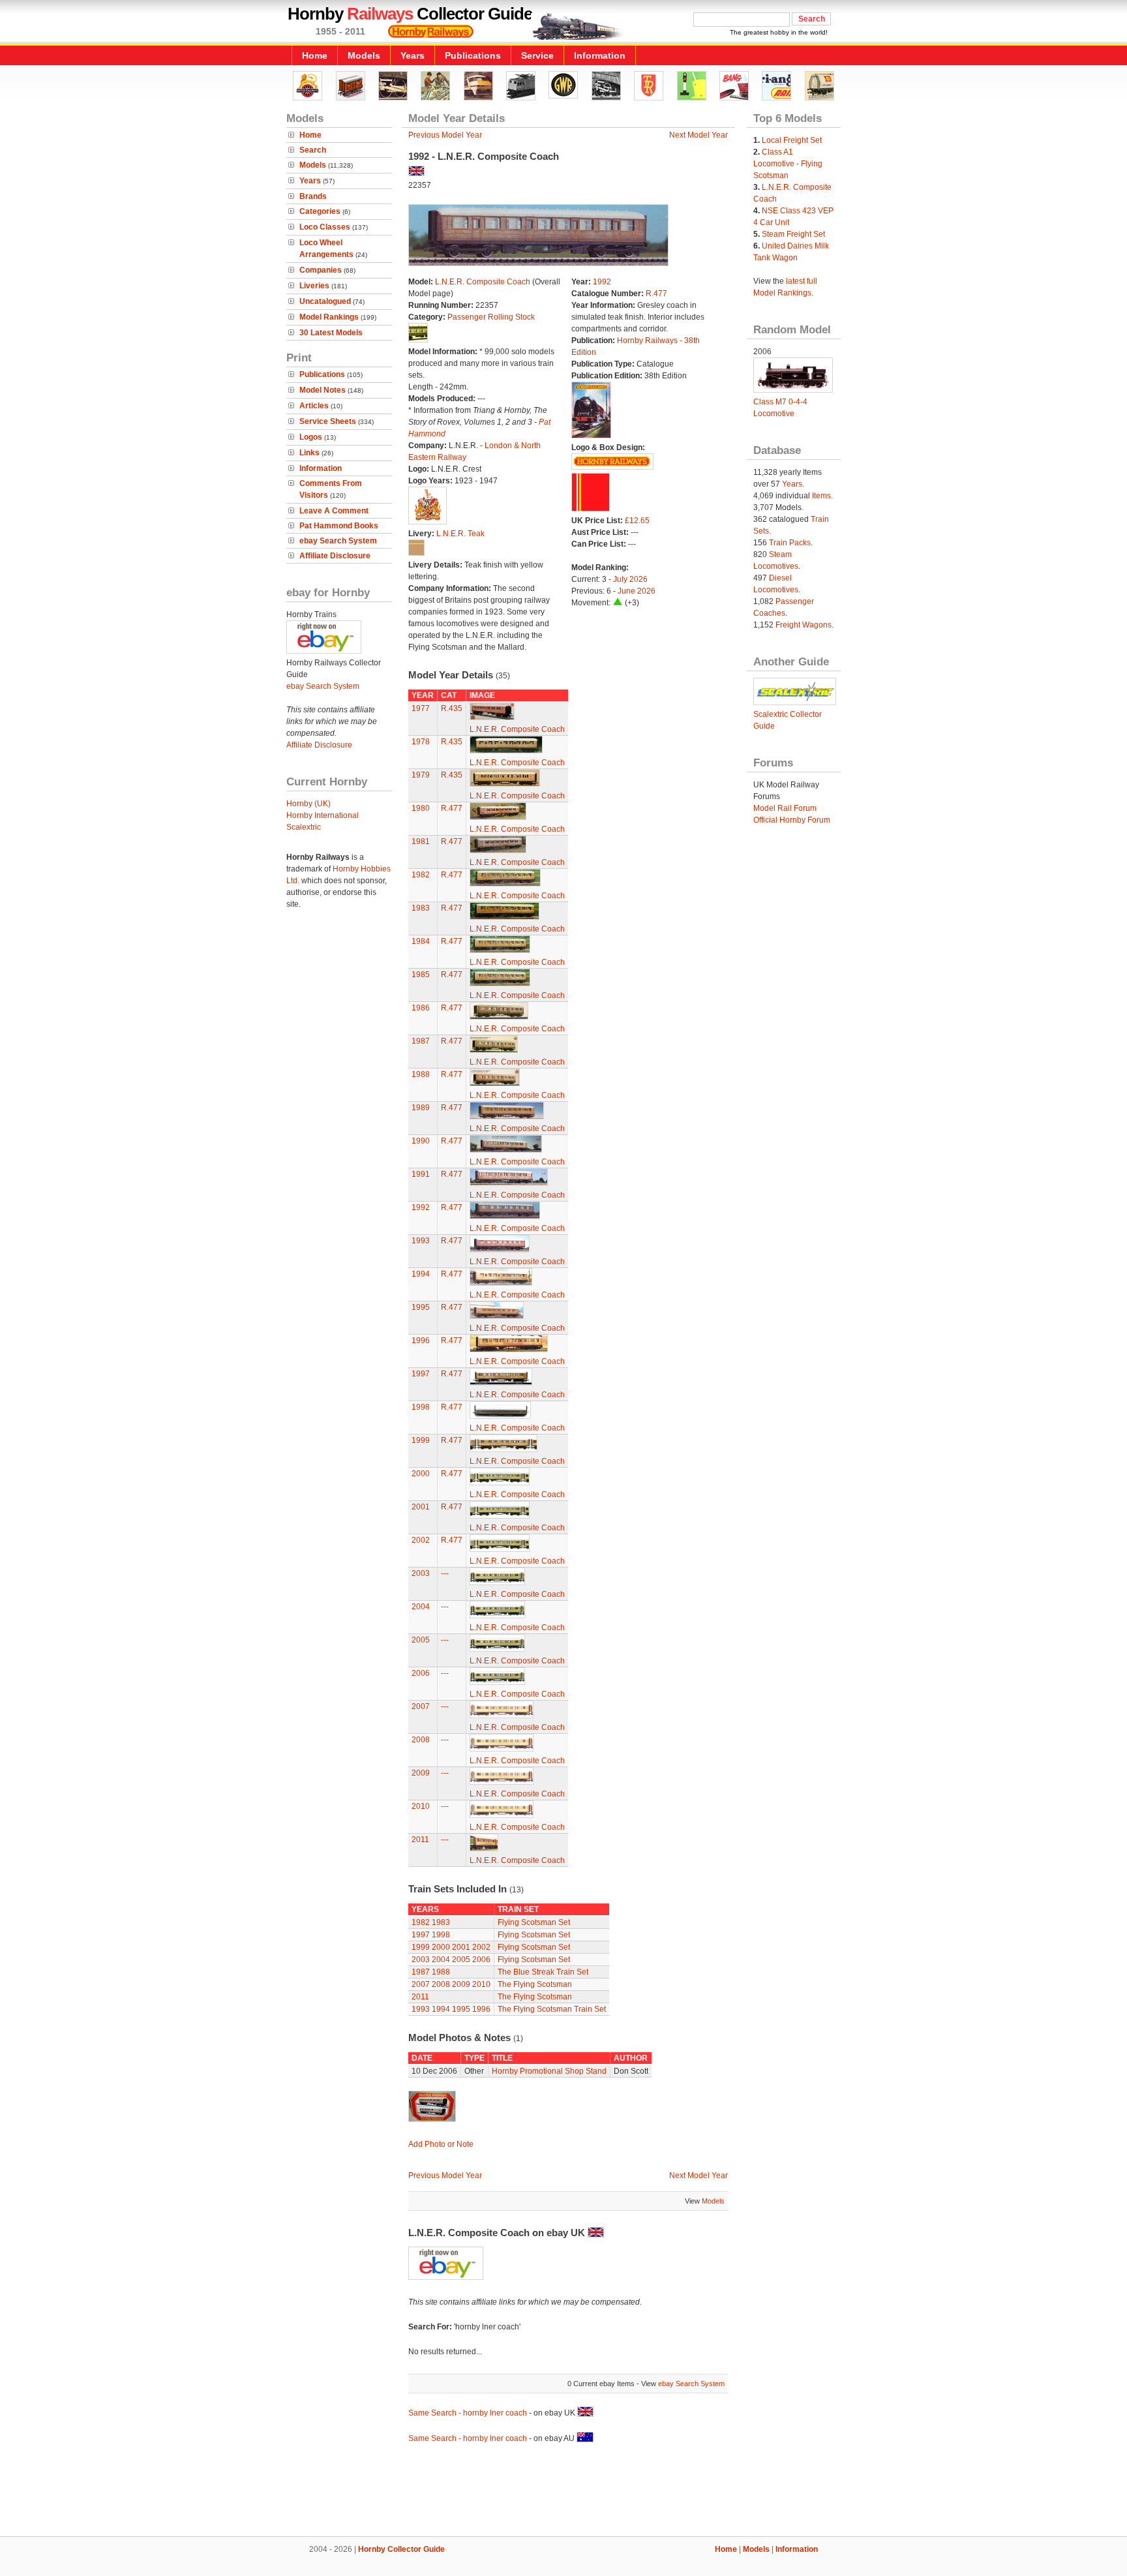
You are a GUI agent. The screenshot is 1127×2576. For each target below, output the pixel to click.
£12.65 (637, 521)
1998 (421, 1407)
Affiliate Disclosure (335, 556)
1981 (421, 841)
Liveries (314, 286)
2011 (420, 1840)
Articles (314, 406)
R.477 (656, 294)
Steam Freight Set (793, 234)
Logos (311, 437)
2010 (421, 1806)
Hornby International (323, 815)
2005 (421, 1640)
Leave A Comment (334, 511)
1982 (421, 875)
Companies (321, 270)
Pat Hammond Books (339, 526)
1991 (421, 1174)
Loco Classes (325, 227)
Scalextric (304, 827)
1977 (421, 708)
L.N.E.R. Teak (460, 534)
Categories (320, 211)
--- (445, 1573)
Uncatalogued (325, 301)
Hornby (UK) (308, 804)
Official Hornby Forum (792, 820)
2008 (421, 1740)
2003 (421, 1573)
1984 (421, 941)
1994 (421, 1274)
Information (600, 55)
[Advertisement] (563, 2492)
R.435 (452, 708)
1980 (421, 808)
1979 (421, 775)
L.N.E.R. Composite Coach (483, 282)
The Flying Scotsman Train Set (552, 2009)
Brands (313, 196)
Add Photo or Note (441, 2144)
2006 (421, 1673)
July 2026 (630, 579)
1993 (421, 1241)
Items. (822, 496)
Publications (473, 55)
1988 (421, 1074)
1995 (421, 1307)
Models (364, 55)
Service (537, 55)
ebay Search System (338, 541)
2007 (421, 1706)
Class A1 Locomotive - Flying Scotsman (788, 164)
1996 (421, 1341)
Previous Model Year (445, 135)
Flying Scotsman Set (534, 1922)
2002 (421, 1540)
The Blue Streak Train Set (543, 1972)
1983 (421, 908)
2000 (421, 1474)
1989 (421, 1108)
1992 (602, 282)
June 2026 (637, 591)
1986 (421, 1008)
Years (413, 55)
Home (315, 55)
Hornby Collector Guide (401, 2549)
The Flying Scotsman (535, 1984)
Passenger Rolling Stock (491, 317)
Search (313, 150)
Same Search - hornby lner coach (468, 2413)
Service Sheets (328, 421)
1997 (421, 1374)
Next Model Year (699, 135)
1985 (421, 975)
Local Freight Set (792, 140)
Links (309, 453)
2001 (421, 1507)
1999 (421, 1440)
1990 (421, 1141)
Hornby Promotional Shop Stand (549, 2071)
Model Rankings (329, 317)
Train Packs (790, 543)
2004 (421, 1607)
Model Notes (323, 390)
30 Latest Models (331, 333)
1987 (421, 1041)
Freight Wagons (804, 625)
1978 (421, 742)
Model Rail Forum (785, 808)
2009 (421, 1773)
